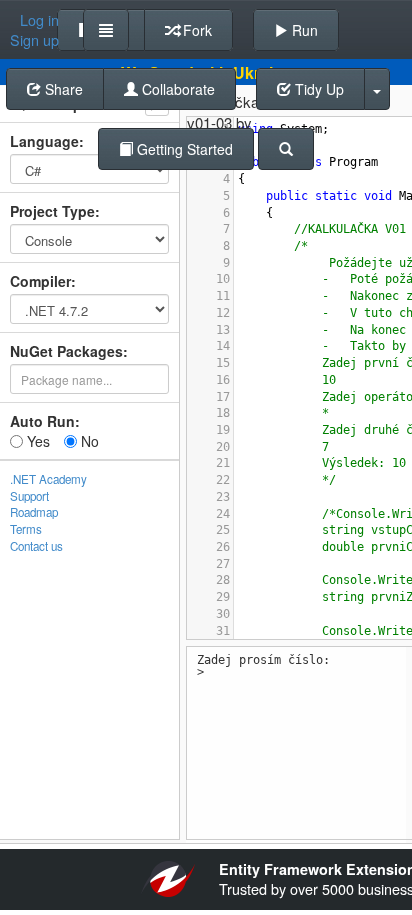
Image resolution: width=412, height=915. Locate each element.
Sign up (34, 40)
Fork (195, 30)
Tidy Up (317, 89)
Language (44, 141)
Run (303, 30)
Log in (39, 20)
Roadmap (34, 512)
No (88, 441)
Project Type (52, 211)
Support (29, 496)
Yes (36, 441)
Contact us (36, 546)
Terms (26, 529)
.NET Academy (48, 479)
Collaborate (176, 89)
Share (62, 89)
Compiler (40, 281)
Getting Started (183, 149)
